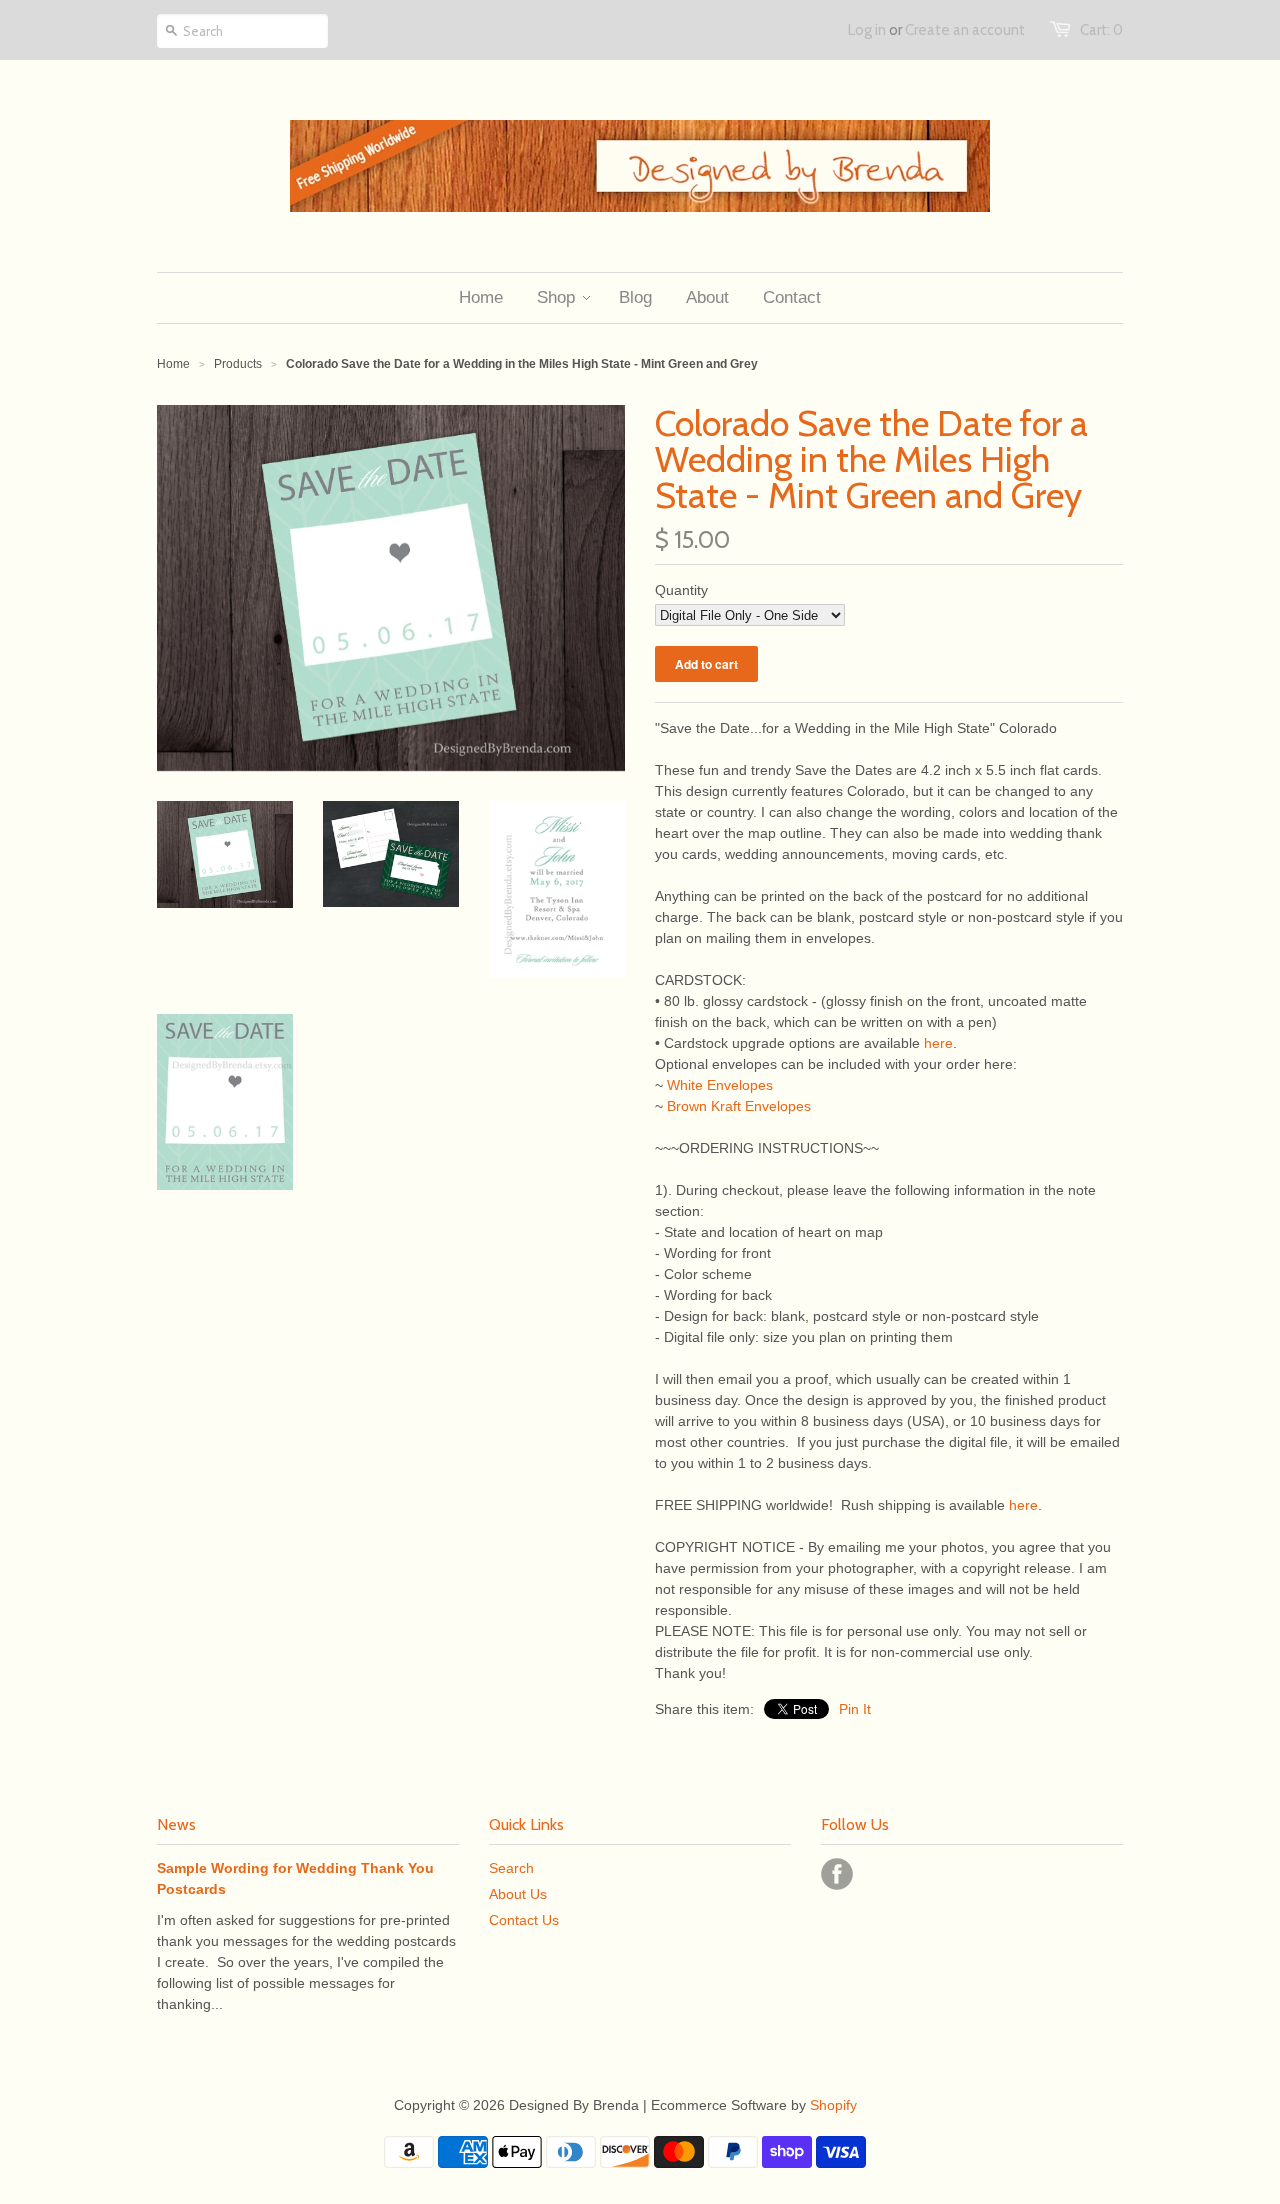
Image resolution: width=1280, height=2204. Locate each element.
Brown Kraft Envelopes (739, 1106)
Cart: (1101, 30)
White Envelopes (720, 1085)
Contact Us (524, 1920)
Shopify (833, 2105)
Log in (867, 30)
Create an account (965, 30)
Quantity (681, 590)
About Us (518, 1894)
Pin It (855, 1709)
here (938, 1043)
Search (511, 1868)
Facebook (837, 1874)
